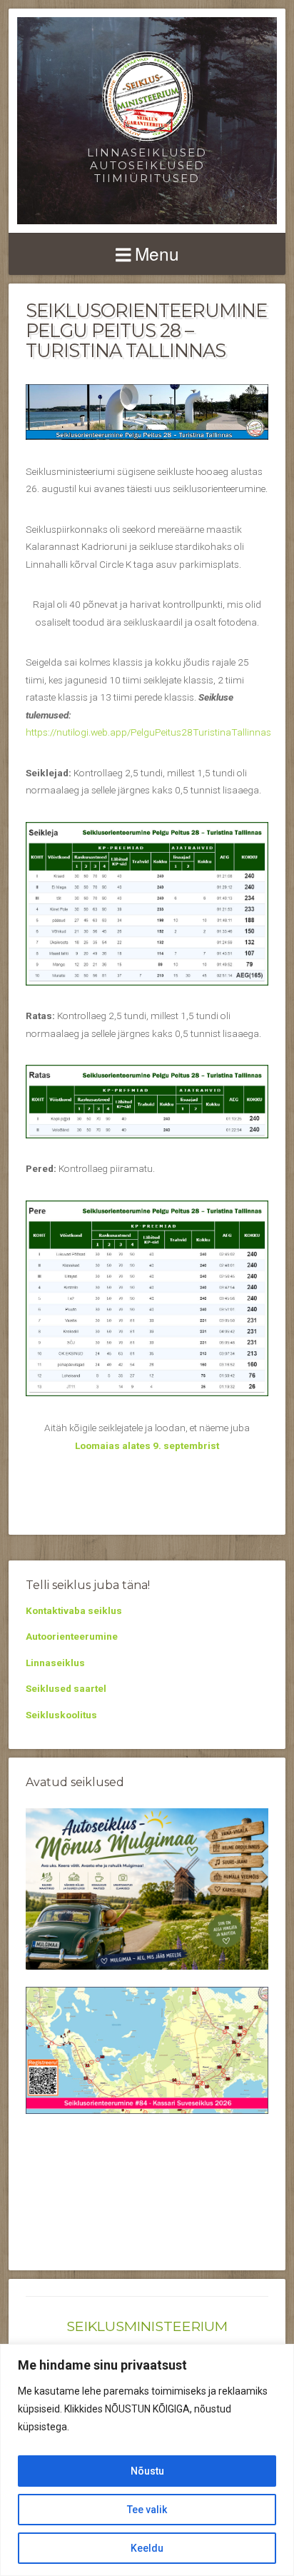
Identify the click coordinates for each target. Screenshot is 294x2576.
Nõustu (147, 2471)
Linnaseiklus (55, 1663)
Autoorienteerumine (72, 1636)
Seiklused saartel (66, 1688)
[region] (147, 2460)
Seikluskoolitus (61, 1715)
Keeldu (147, 2548)
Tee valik (147, 2510)
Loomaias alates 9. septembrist (147, 1445)
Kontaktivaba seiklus (74, 1610)
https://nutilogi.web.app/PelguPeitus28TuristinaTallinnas (148, 732)
